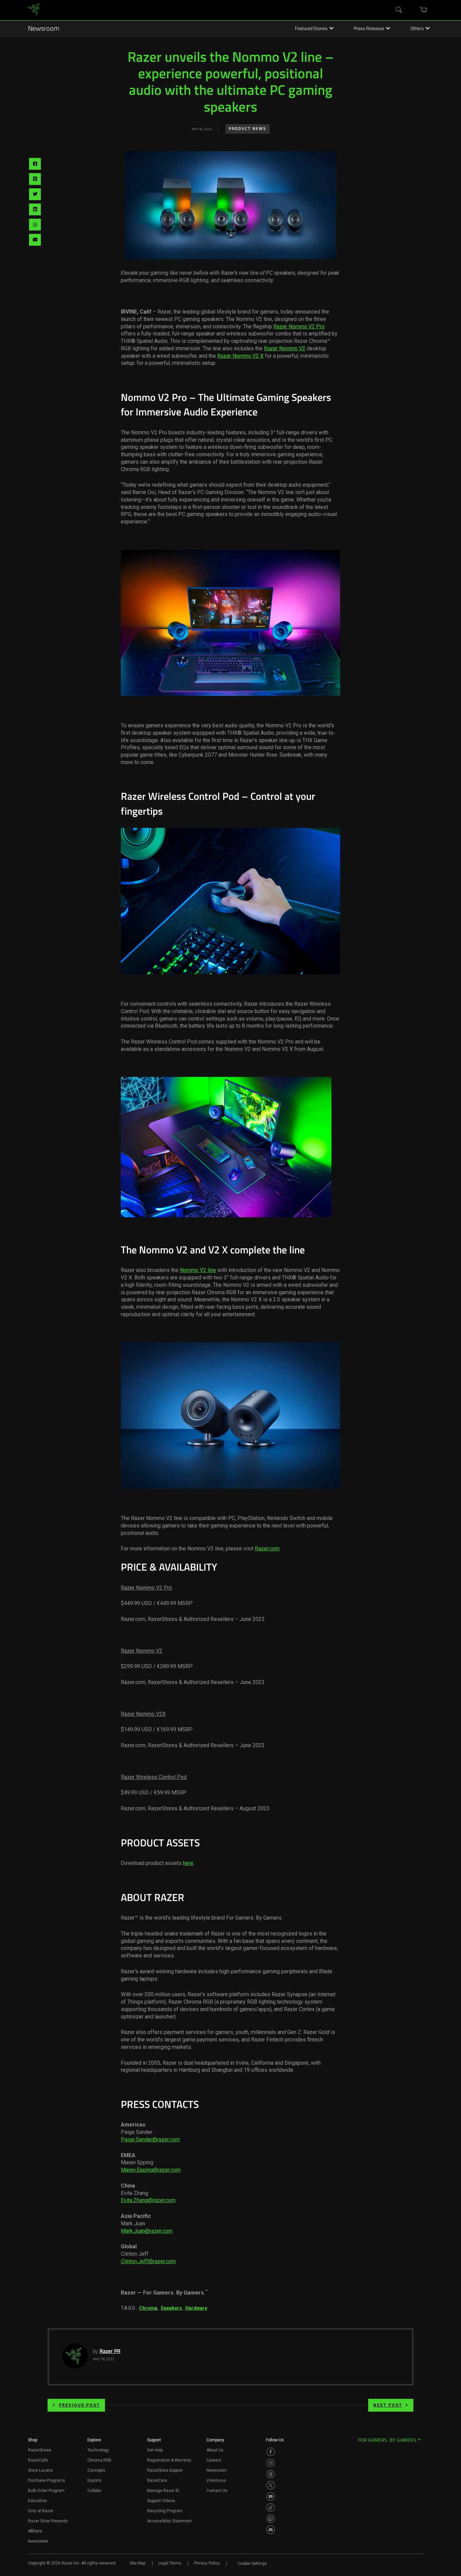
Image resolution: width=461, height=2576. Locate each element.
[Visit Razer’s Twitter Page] (271, 2485)
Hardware (196, 2308)
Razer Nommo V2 (285, 348)
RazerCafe (38, 2460)
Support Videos (161, 2501)
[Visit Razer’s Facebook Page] (271, 2452)
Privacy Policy (207, 2563)
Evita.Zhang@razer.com (148, 2200)
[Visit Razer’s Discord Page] (271, 2530)
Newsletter (38, 2541)
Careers (214, 2460)
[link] (34, 10)
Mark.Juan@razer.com (147, 2231)
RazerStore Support (165, 2470)
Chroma (148, 2308)
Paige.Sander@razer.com (150, 2139)
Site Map (138, 2563)
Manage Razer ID (163, 2491)
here (188, 1863)
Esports (94, 2480)
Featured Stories (311, 29)
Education (37, 2501)
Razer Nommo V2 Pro (299, 327)
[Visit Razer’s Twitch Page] (271, 2519)
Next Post (388, 2405)
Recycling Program (165, 2511)
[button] (33, 2442)
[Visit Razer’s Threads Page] (271, 2474)
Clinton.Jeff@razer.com (148, 2261)
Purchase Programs (47, 2480)
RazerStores (40, 2450)
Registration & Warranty (169, 2460)
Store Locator (40, 2470)
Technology (98, 2450)
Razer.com (267, 1549)
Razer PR (110, 2352)
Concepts (96, 2470)
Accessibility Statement (169, 2521)
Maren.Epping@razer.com (151, 2170)
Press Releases (369, 29)
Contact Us (217, 2491)
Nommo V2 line (198, 1270)
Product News (248, 129)
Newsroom (44, 29)
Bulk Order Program (46, 2491)
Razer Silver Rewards (48, 2521)
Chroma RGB (99, 2460)
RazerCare (157, 2480)
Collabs (94, 2491)
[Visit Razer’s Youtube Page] (271, 2496)
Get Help (155, 2450)
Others (417, 29)
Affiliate (35, 2531)
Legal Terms (170, 2563)
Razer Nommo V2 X (240, 356)
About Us (215, 2450)
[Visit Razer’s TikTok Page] (271, 2507)
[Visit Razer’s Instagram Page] (271, 2463)
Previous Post (79, 2405)
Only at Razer (41, 2511)
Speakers (171, 2308)
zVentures (216, 2480)
